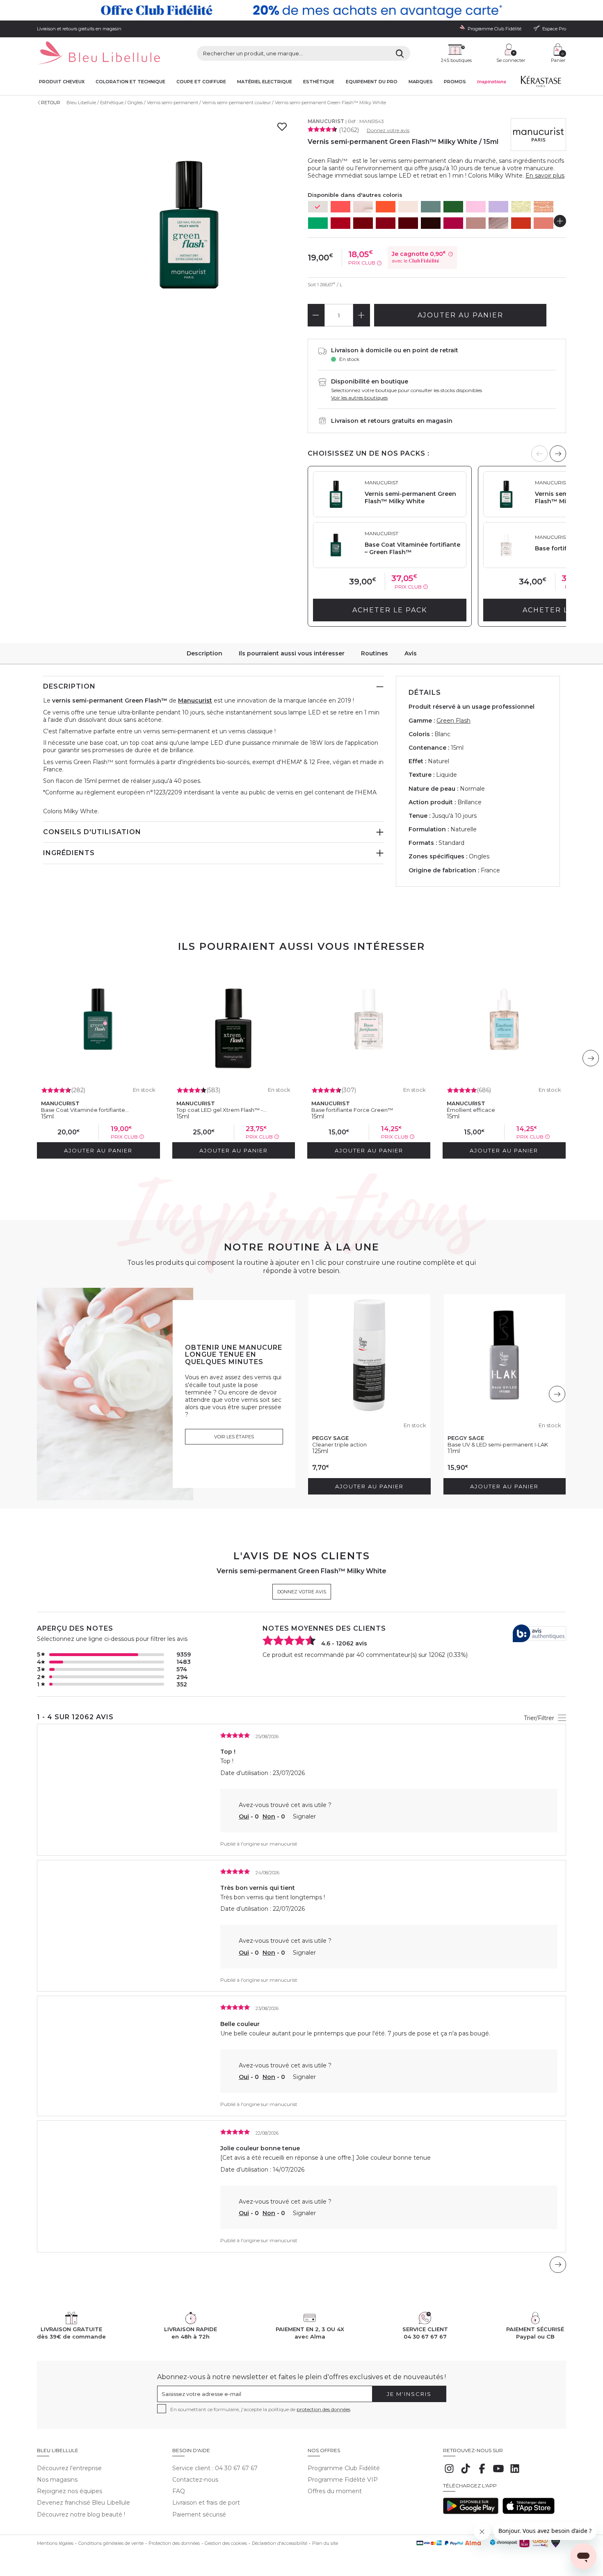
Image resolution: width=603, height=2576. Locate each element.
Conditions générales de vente (111, 2543)
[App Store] (529, 2512)
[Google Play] (471, 2512)
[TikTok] (466, 2473)
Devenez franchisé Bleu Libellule (83, 2503)
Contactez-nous (195, 2480)
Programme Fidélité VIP (343, 2480)
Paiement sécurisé (199, 2514)
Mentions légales (55, 2543)
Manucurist (326, 121)
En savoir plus (545, 176)
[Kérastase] (541, 83)
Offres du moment (335, 2491)
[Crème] (408, 207)
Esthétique (319, 82)
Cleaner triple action (339, 1444)
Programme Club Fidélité (344, 2468)
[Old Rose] (476, 223)
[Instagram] (449, 2473)
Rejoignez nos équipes (70, 2491)
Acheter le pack (390, 610)
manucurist (283, 1844)
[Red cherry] (363, 223)
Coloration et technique (130, 82)
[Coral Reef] (521, 223)
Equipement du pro (372, 82)
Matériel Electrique (265, 82)
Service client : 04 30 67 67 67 (215, 2468)
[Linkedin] (515, 2473)
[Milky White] (318, 207)
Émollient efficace (471, 1110)
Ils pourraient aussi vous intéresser (292, 653)
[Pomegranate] (386, 223)
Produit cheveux (62, 82)
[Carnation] (498, 223)
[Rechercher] (400, 53)
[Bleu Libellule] (98, 54)
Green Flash (453, 721)
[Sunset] (386, 207)
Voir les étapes (234, 1437)
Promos (455, 82)
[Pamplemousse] (544, 207)
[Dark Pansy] (408, 223)
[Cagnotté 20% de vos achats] (301, 10)
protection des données (323, 2409)
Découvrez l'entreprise (69, 2468)
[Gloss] (363, 207)
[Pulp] (340, 207)
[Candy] (476, 207)
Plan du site (325, 2543)
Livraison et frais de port (206, 2503)
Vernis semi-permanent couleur (236, 103)
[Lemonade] (521, 207)
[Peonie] (453, 223)
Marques (421, 82)
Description (204, 653)
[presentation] (558, 454)
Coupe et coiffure (201, 82)
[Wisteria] (498, 207)
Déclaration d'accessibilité (280, 2543)
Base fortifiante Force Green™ (352, 1110)
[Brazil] (318, 223)
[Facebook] (482, 2473)
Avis (411, 653)
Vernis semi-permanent (172, 103)
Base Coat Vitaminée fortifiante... (85, 1110)
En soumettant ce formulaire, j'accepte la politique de (260, 2409)
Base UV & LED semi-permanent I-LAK (498, 1444)
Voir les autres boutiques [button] (359, 398)
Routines (375, 653)
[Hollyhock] (431, 223)
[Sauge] (431, 207)
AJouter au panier (460, 315)
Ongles (135, 103)
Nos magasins (57, 2480)
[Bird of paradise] (544, 223)
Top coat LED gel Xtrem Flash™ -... (222, 1110)
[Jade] (453, 207)
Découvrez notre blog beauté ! (81, 2514)
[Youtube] (498, 2473)
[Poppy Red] (340, 223)
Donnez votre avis (388, 130)
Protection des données (174, 2543)
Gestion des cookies (226, 2543)
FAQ (179, 2491)
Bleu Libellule (81, 103)
